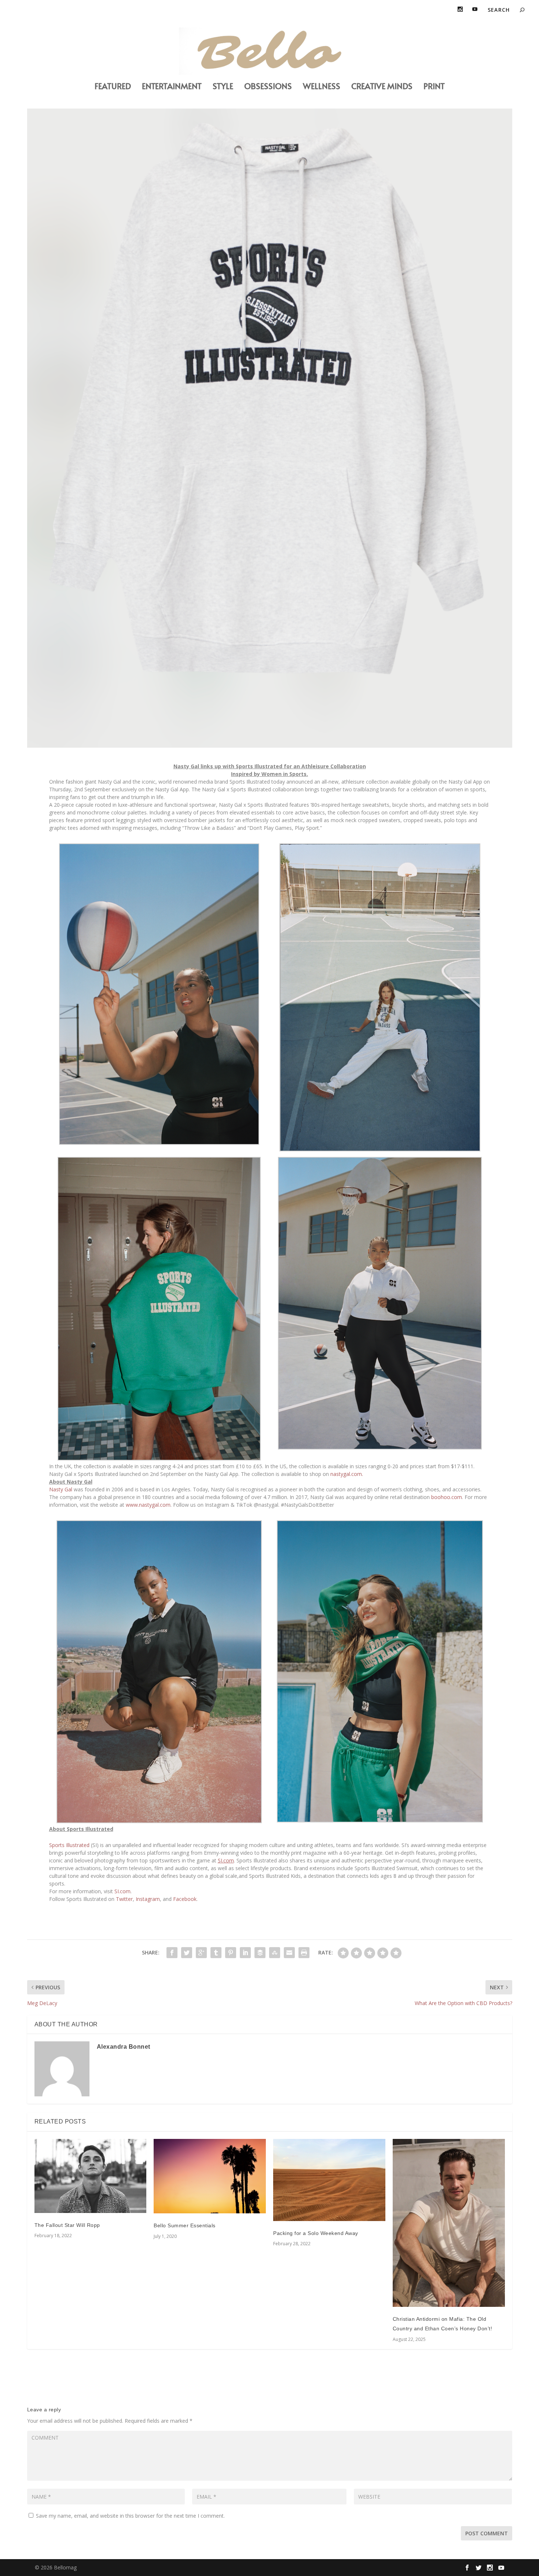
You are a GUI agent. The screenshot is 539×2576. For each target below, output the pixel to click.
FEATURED (113, 87)
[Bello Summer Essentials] (210, 2176)
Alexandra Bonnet (124, 2047)
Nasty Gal (61, 1489)
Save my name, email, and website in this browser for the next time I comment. (130, 2516)
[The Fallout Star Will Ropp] (91, 2176)
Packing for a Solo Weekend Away (316, 2233)
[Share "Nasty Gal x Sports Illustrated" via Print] (304, 1953)
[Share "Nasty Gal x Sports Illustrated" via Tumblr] (216, 1953)
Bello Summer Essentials (185, 2225)
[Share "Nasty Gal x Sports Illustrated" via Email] (289, 1953)
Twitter (124, 1899)
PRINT (434, 87)
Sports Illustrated (69, 1845)
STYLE (223, 87)
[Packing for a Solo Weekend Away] (329, 2180)
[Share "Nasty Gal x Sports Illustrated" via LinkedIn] (245, 1953)
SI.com (122, 1891)
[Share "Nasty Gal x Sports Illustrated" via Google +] (201, 1953)
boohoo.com (447, 1497)
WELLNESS (322, 87)
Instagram (147, 1899)
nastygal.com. (347, 1474)
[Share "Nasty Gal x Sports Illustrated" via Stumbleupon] (275, 1953)
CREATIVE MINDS (382, 87)
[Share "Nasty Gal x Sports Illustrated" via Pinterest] (231, 1953)
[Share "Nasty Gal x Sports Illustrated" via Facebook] (172, 1953)
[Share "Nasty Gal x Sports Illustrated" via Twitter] (187, 1953)
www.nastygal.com (148, 1505)
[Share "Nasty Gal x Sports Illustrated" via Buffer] (260, 1953)
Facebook (184, 1899)
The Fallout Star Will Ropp (67, 2225)
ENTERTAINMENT (172, 87)
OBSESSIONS (268, 87)
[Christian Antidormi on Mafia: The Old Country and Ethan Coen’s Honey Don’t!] (449, 2223)
